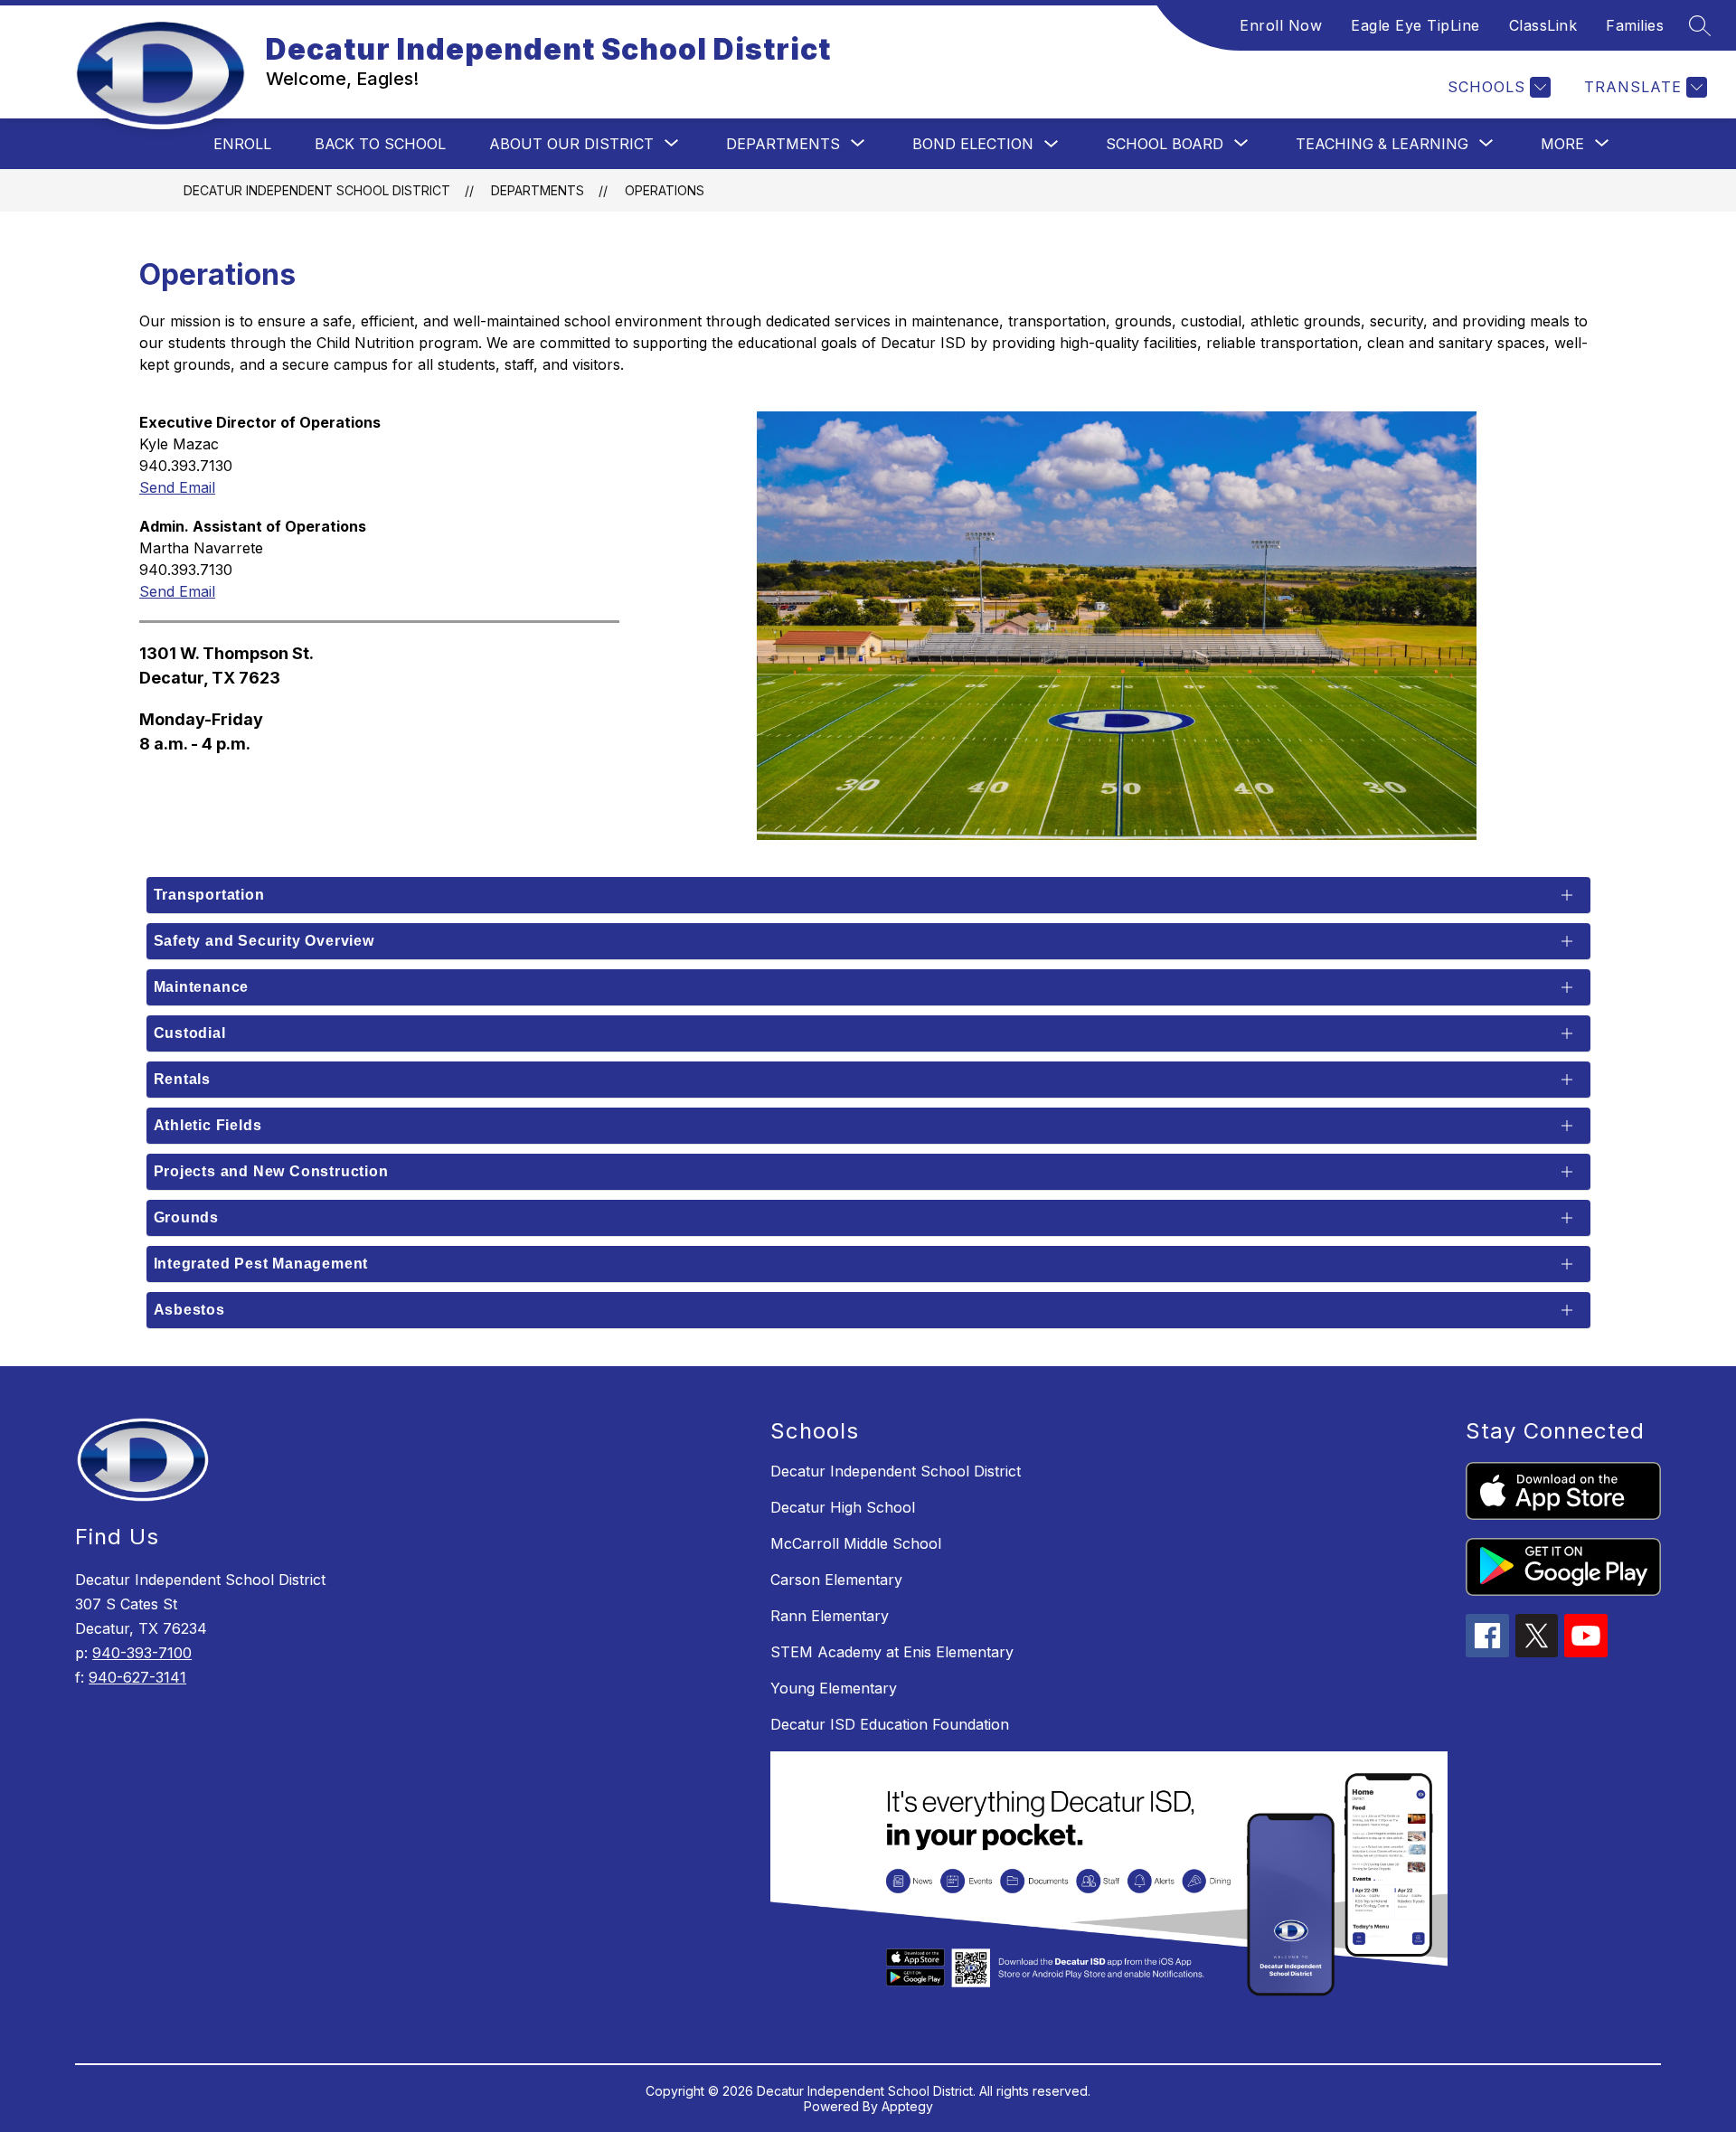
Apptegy (907, 2106)
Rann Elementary (830, 1616)
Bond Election (973, 144)
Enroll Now (1281, 25)
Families (1635, 25)
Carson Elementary (836, 1580)
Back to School (380, 144)
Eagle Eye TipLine (1415, 25)
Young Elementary (834, 1688)
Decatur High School (843, 1507)
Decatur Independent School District (317, 190)
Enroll (242, 144)
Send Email (177, 487)
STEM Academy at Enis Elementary (892, 1652)
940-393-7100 (142, 1653)
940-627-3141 (137, 1677)
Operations (665, 190)
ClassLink (1543, 25)
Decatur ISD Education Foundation (890, 1724)
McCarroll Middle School (856, 1543)
